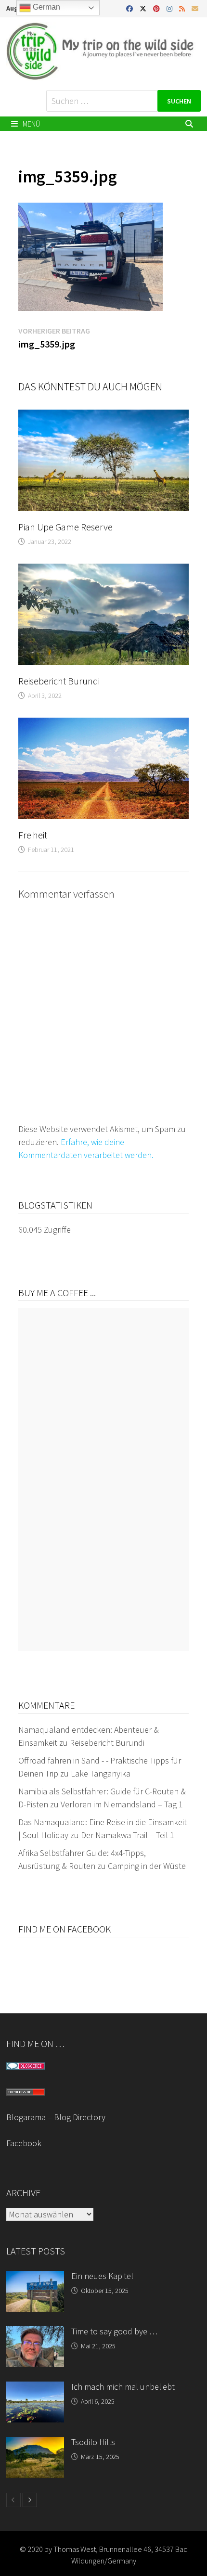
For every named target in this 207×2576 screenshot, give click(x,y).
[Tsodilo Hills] (35, 2443)
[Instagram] (170, 8)
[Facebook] (130, 8)
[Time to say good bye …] (35, 2333)
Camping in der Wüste (147, 1866)
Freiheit (33, 835)
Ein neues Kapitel (102, 2276)
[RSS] (183, 8)
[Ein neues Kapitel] (35, 2277)
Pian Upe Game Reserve (65, 527)
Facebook (24, 2143)
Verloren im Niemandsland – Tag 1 (122, 1804)
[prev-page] (13, 2500)
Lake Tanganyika (101, 1773)
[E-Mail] (195, 8)
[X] (144, 8)
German (45, 7)
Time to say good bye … (114, 2331)
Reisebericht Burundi (59, 681)
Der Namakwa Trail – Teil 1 (128, 1835)
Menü (31, 124)
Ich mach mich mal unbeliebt (123, 2387)
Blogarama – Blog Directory (56, 2117)
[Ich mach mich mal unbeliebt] (35, 2388)
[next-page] (30, 2500)
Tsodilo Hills (93, 2442)
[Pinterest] (157, 8)
